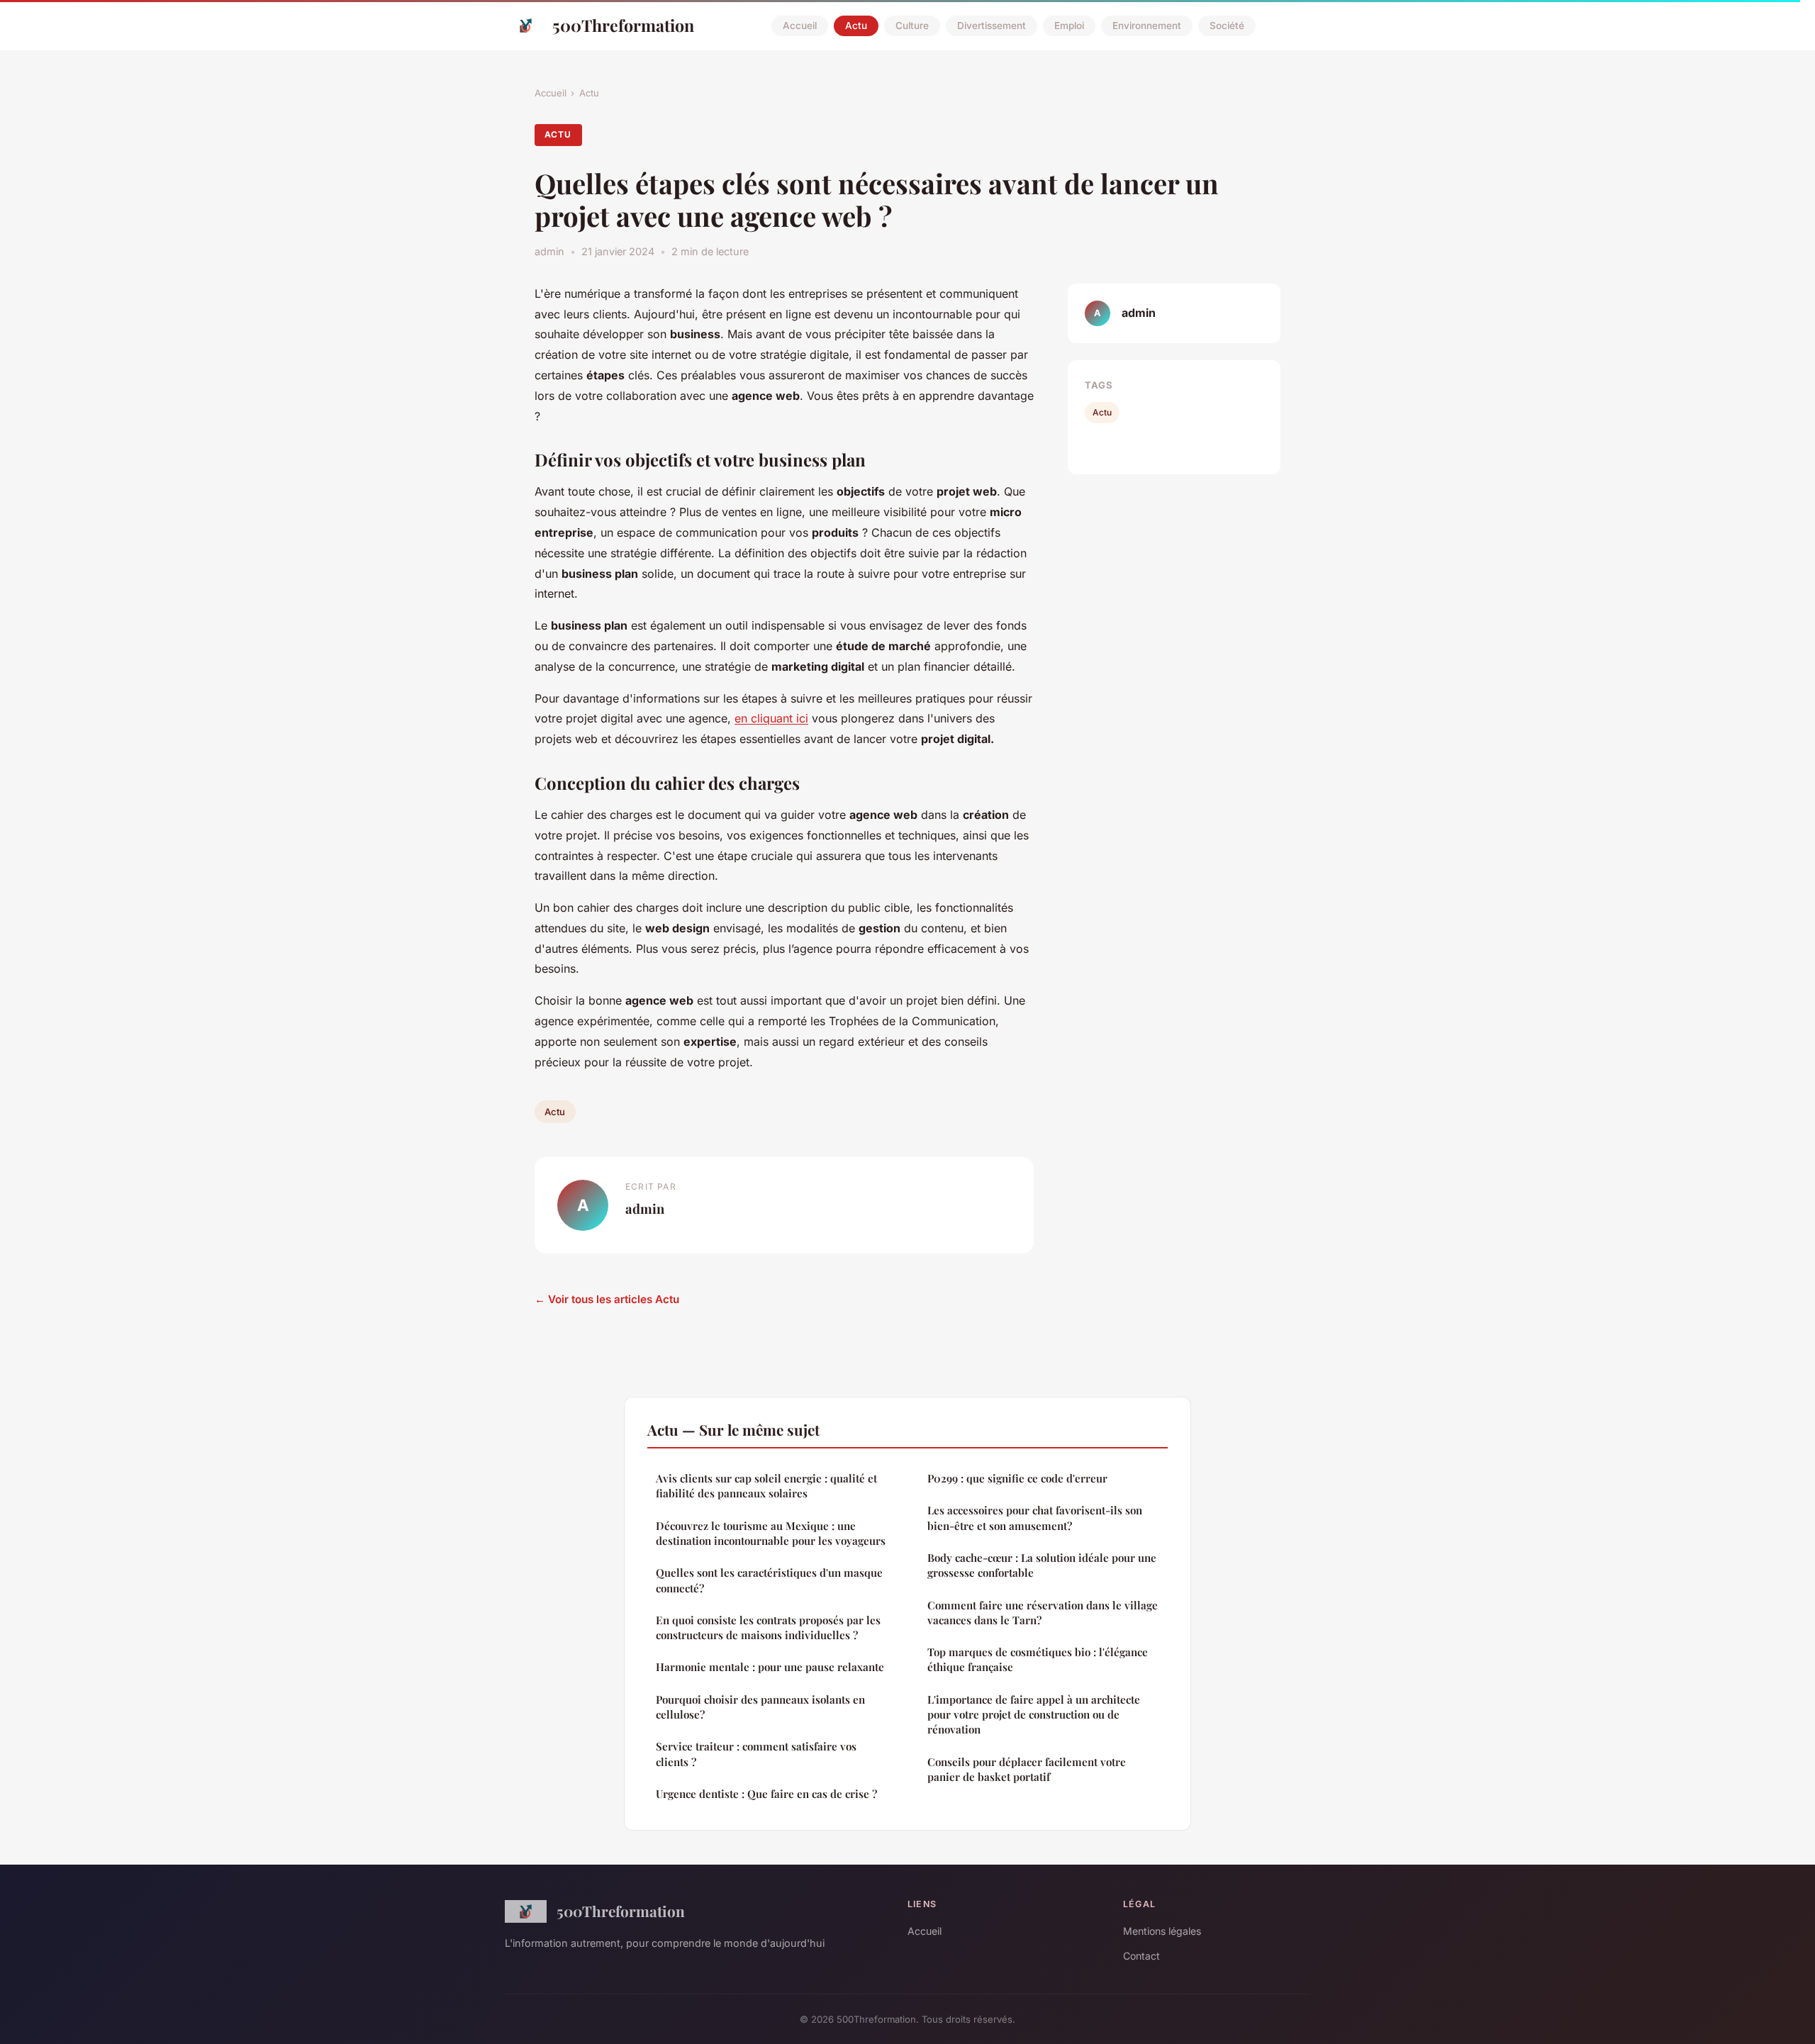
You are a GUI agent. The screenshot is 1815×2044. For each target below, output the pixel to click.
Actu (856, 26)
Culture (912, 26)
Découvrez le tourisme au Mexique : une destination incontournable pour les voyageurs (771, 1533)
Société (1227, 26)
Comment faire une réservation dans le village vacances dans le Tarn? (1043, 1613)
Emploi (1069, 26)
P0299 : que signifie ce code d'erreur (1017, 1478)
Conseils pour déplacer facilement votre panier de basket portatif (1027, 1769)
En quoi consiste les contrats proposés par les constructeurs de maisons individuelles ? (768, 1627)
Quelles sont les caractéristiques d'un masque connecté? (769, 1580)
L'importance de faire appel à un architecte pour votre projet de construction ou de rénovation (1034, 1715)
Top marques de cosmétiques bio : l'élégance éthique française (1038, 1659)
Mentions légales (1162, 1931)
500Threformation (623, 25)
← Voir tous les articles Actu (607, 1299)
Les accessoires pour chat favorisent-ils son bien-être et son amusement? (1035, 1518)
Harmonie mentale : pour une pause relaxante (770, 1667)
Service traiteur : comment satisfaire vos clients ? (756, 1754)
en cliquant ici (771, 718)
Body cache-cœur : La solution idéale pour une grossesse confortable (1042, 1565)
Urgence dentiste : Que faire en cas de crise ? (766, 1794)
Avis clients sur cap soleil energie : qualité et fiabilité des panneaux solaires (766, 1486)
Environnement (1147, 26)
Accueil (800, 26)
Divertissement (992, 26)
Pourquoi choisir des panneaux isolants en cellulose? (760, 1707)
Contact (1141, 1956)
